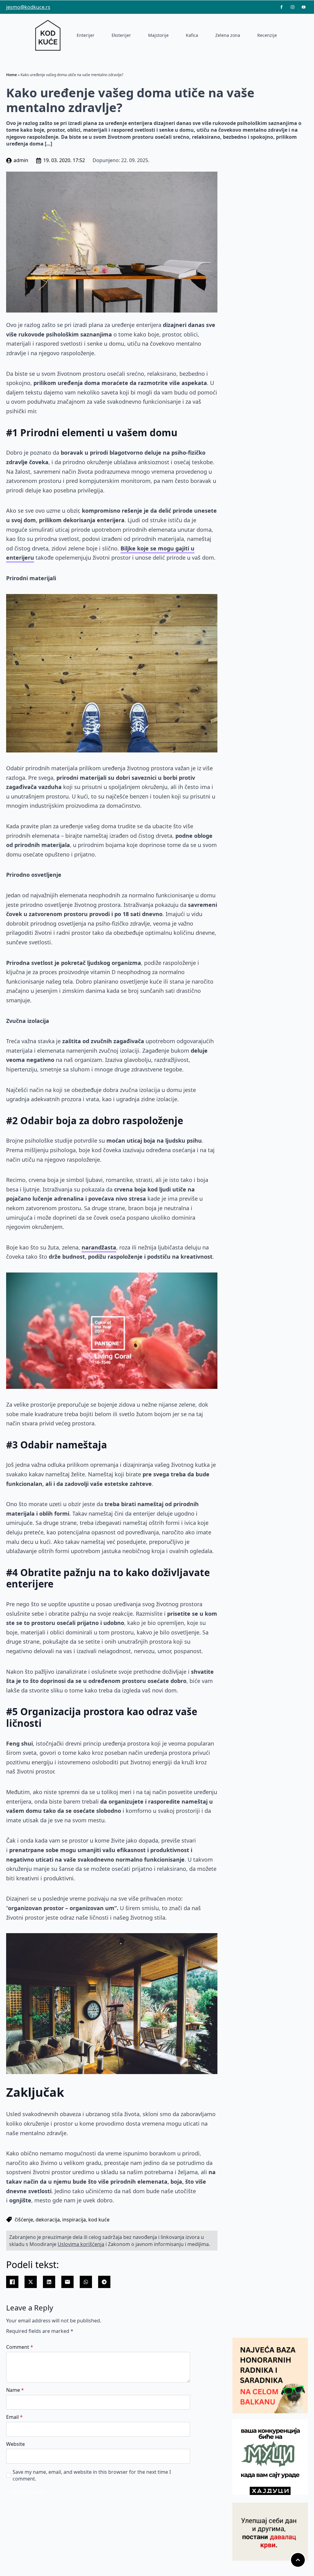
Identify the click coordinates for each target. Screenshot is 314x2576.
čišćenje (24, 2220)
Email (14, 2417)
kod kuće (99, 2220)
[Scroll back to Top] (298, 2560)
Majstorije (158, 35)
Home (11, 75)
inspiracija (74, 2220)
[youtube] (304, 7)
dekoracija (48, 2220)
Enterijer (86, 35)
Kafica (192, 35)
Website (15, 2444)
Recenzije (267, 35)
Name (15, 2390)
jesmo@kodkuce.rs (28, 7)
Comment (20, 2347)
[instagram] (293, 7)
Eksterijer (121, 35)
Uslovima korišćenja (81, 2244)
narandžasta (99, 1247)
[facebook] (281, 7)
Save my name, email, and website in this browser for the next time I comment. (92, 2475)
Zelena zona (228, 35)
